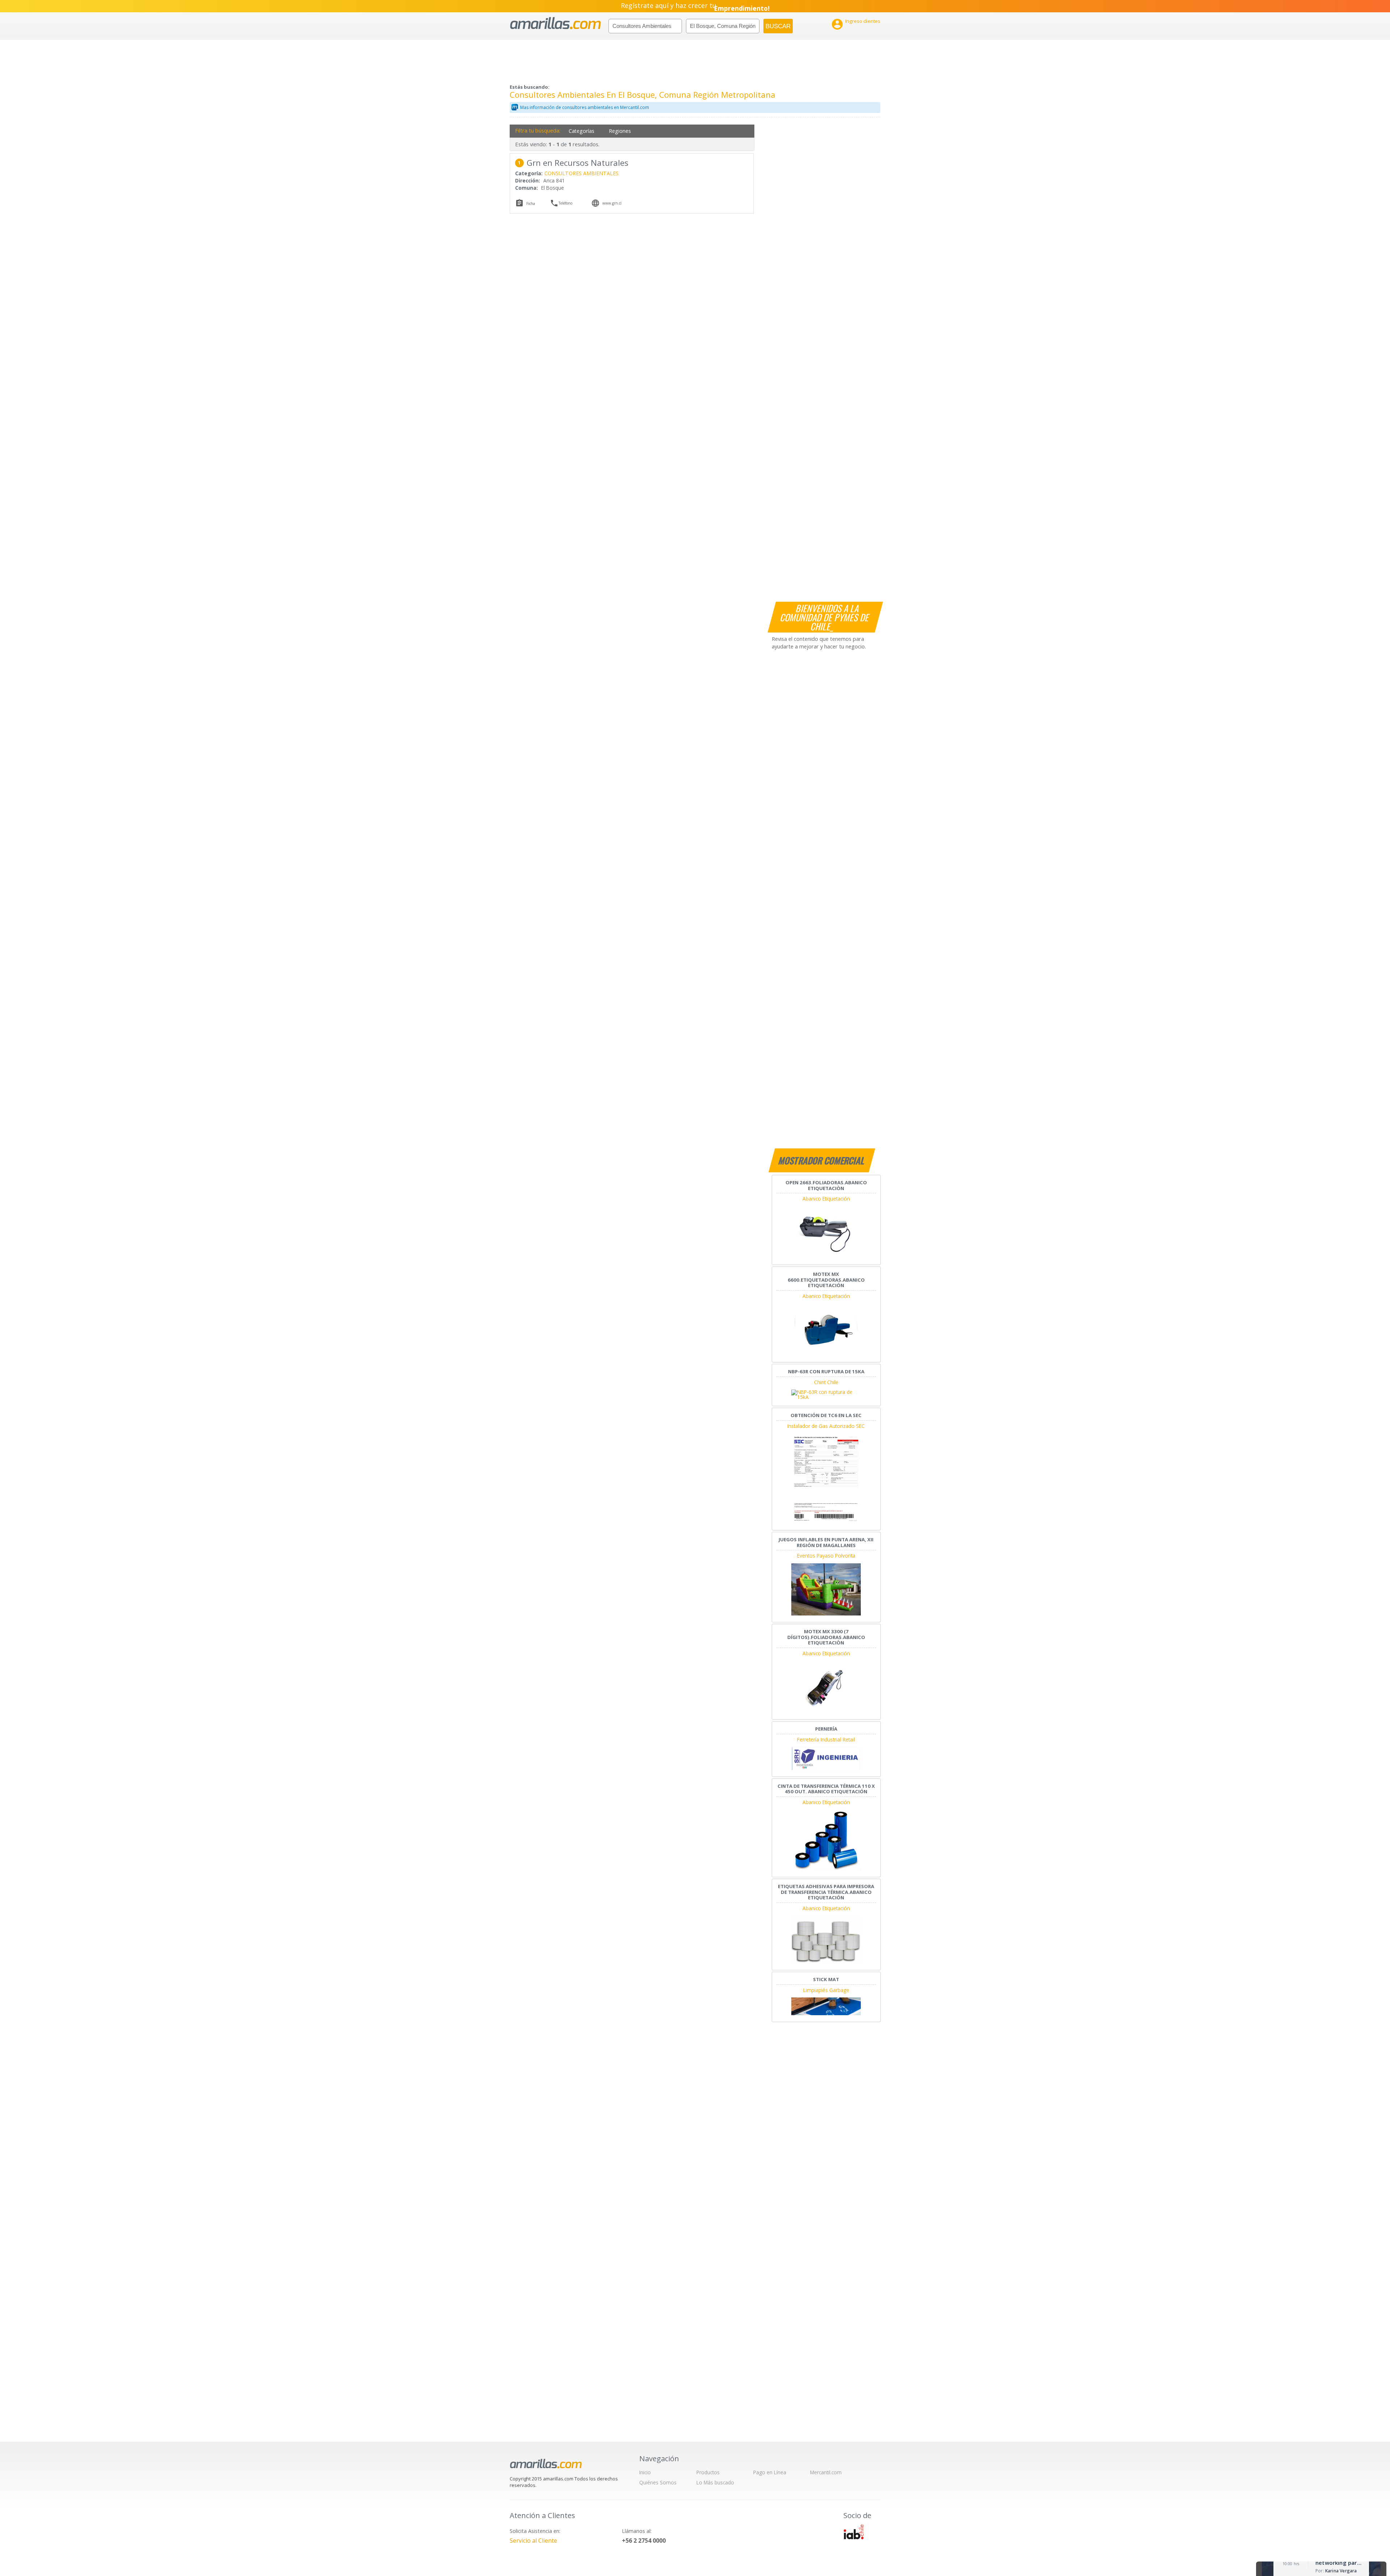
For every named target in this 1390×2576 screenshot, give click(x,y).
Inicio (645, 2472)
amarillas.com (555, 23)
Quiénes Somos (658, 2482)
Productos (708, 2472)
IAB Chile (854, 2532)
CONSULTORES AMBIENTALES (582, 173)
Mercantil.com (826, 2472)
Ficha (531, 203)
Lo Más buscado (715, 2482)
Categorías (582, 131)
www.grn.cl (612, 203)
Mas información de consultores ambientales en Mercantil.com (585, 107)
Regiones (620, 131)
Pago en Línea (770, 2472)
